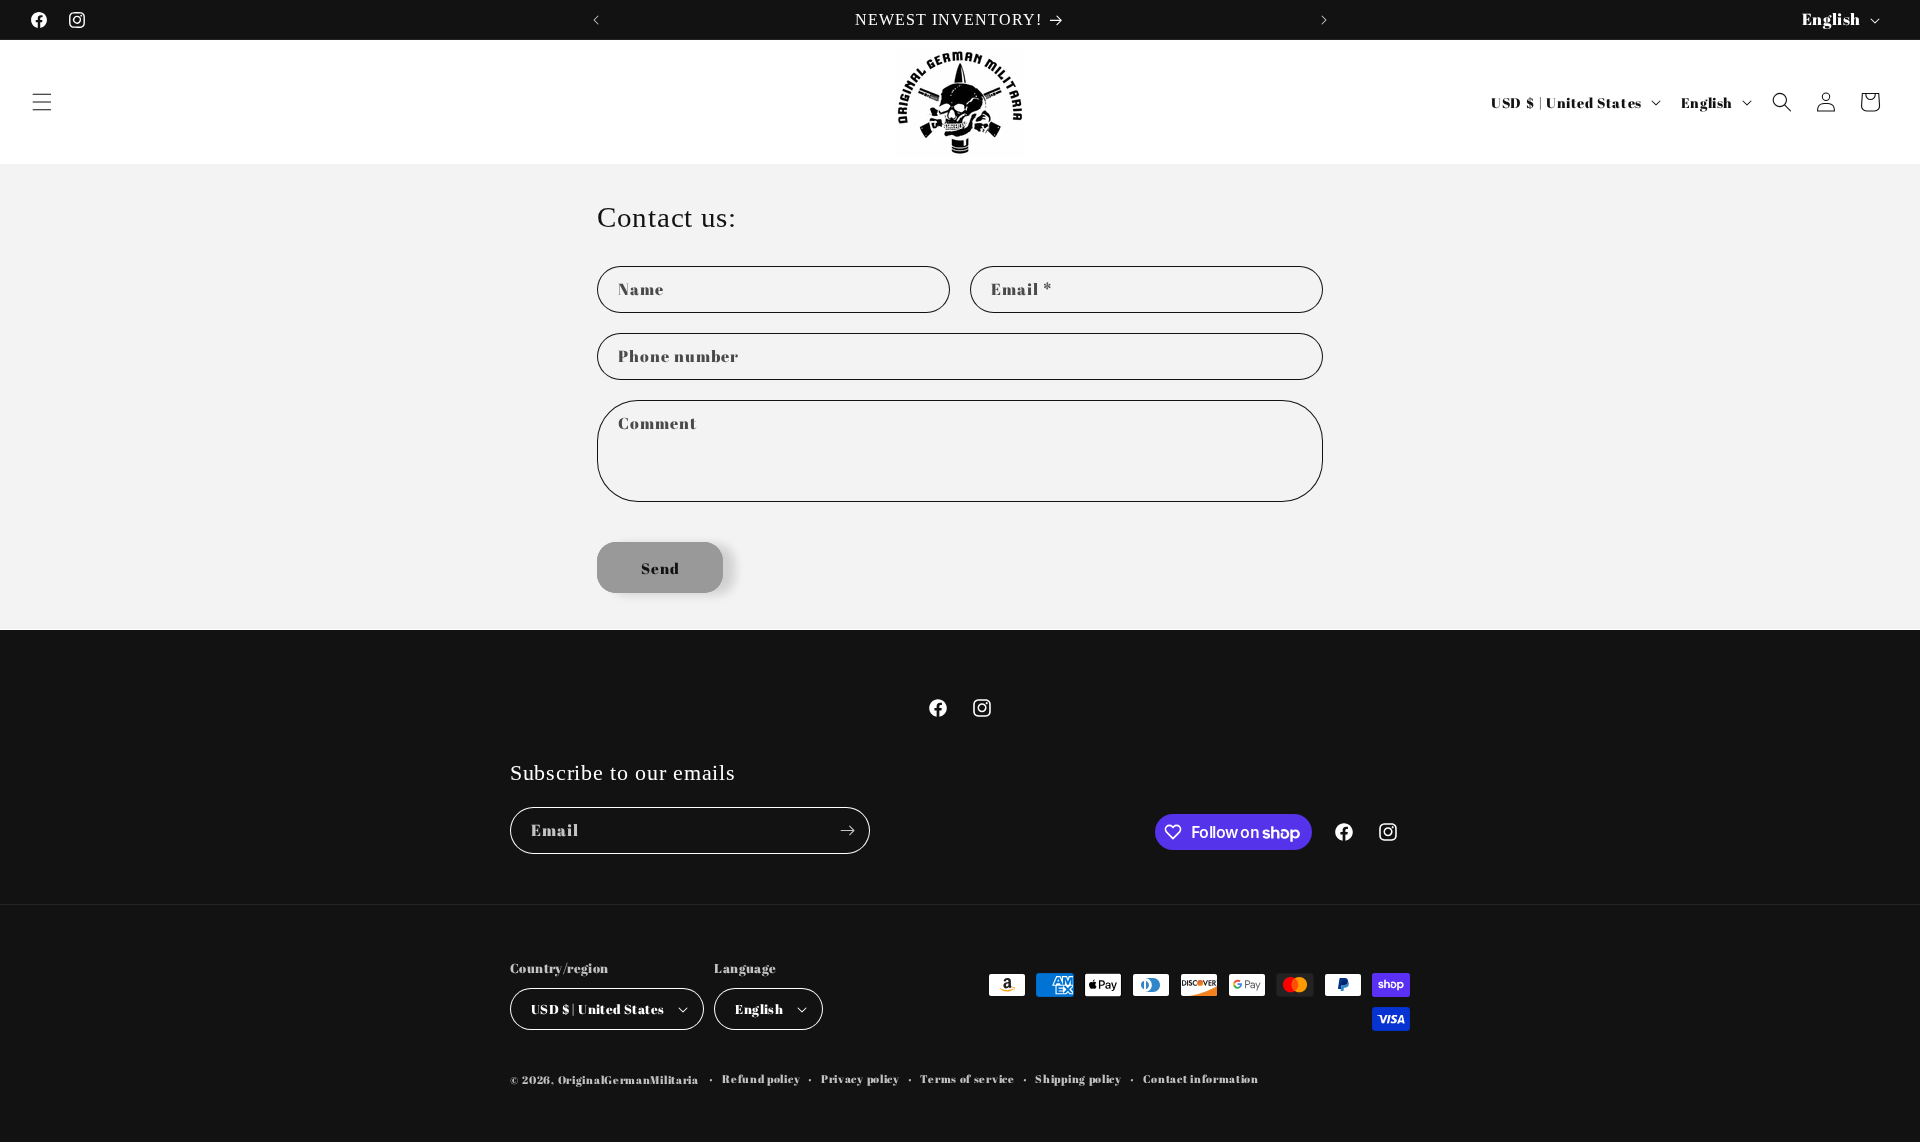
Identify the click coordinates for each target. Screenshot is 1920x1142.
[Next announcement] (1324, 20)
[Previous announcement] (596, 20)
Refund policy (761, 1078)
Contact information (1201, 1078)
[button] (42, 102)
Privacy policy (860, 1078)
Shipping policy (1078, 1078)
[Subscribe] (847, 830)
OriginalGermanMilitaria (628, 1079)
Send (660, 568)
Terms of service (967, 1078)
